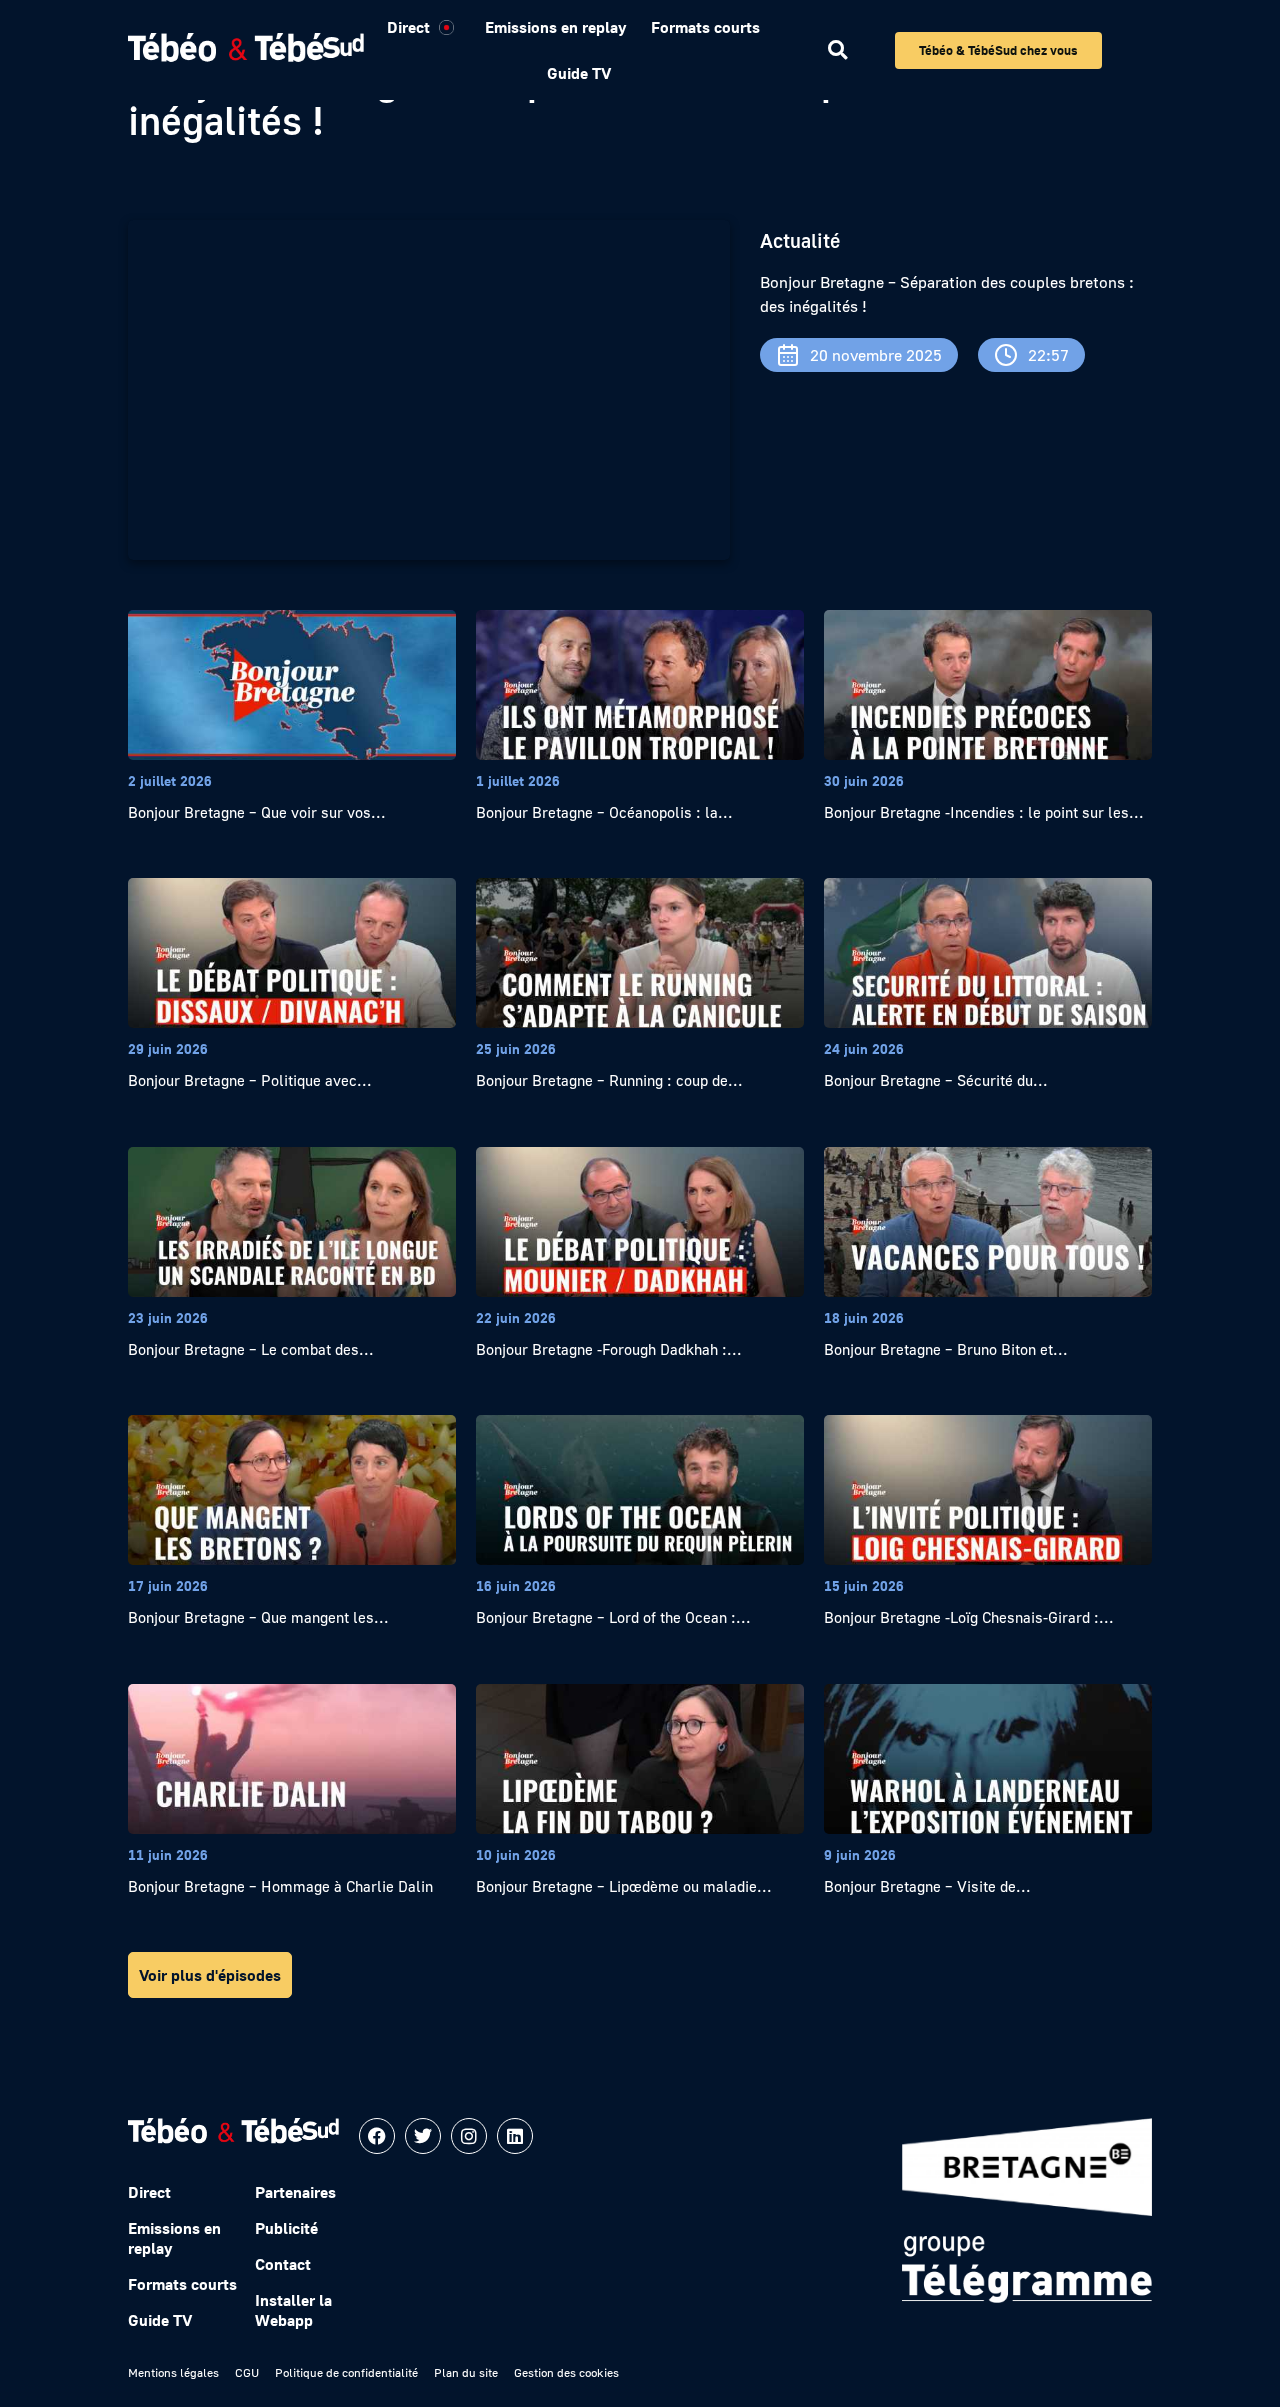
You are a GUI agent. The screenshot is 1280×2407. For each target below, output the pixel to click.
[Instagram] (469, 2136)
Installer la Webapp (293, 2310)
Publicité (286, 2228)
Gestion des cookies (566, 2372)
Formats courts (705, 27)
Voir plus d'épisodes (210, 1975)
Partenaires (295, 2192)
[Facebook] (377, 2136)
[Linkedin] (515, 2136)
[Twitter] (423, 2136)
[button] (837, 50)
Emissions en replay (555, 27)
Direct (408, 27)
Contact (283, 2264)
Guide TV (579, 73)
